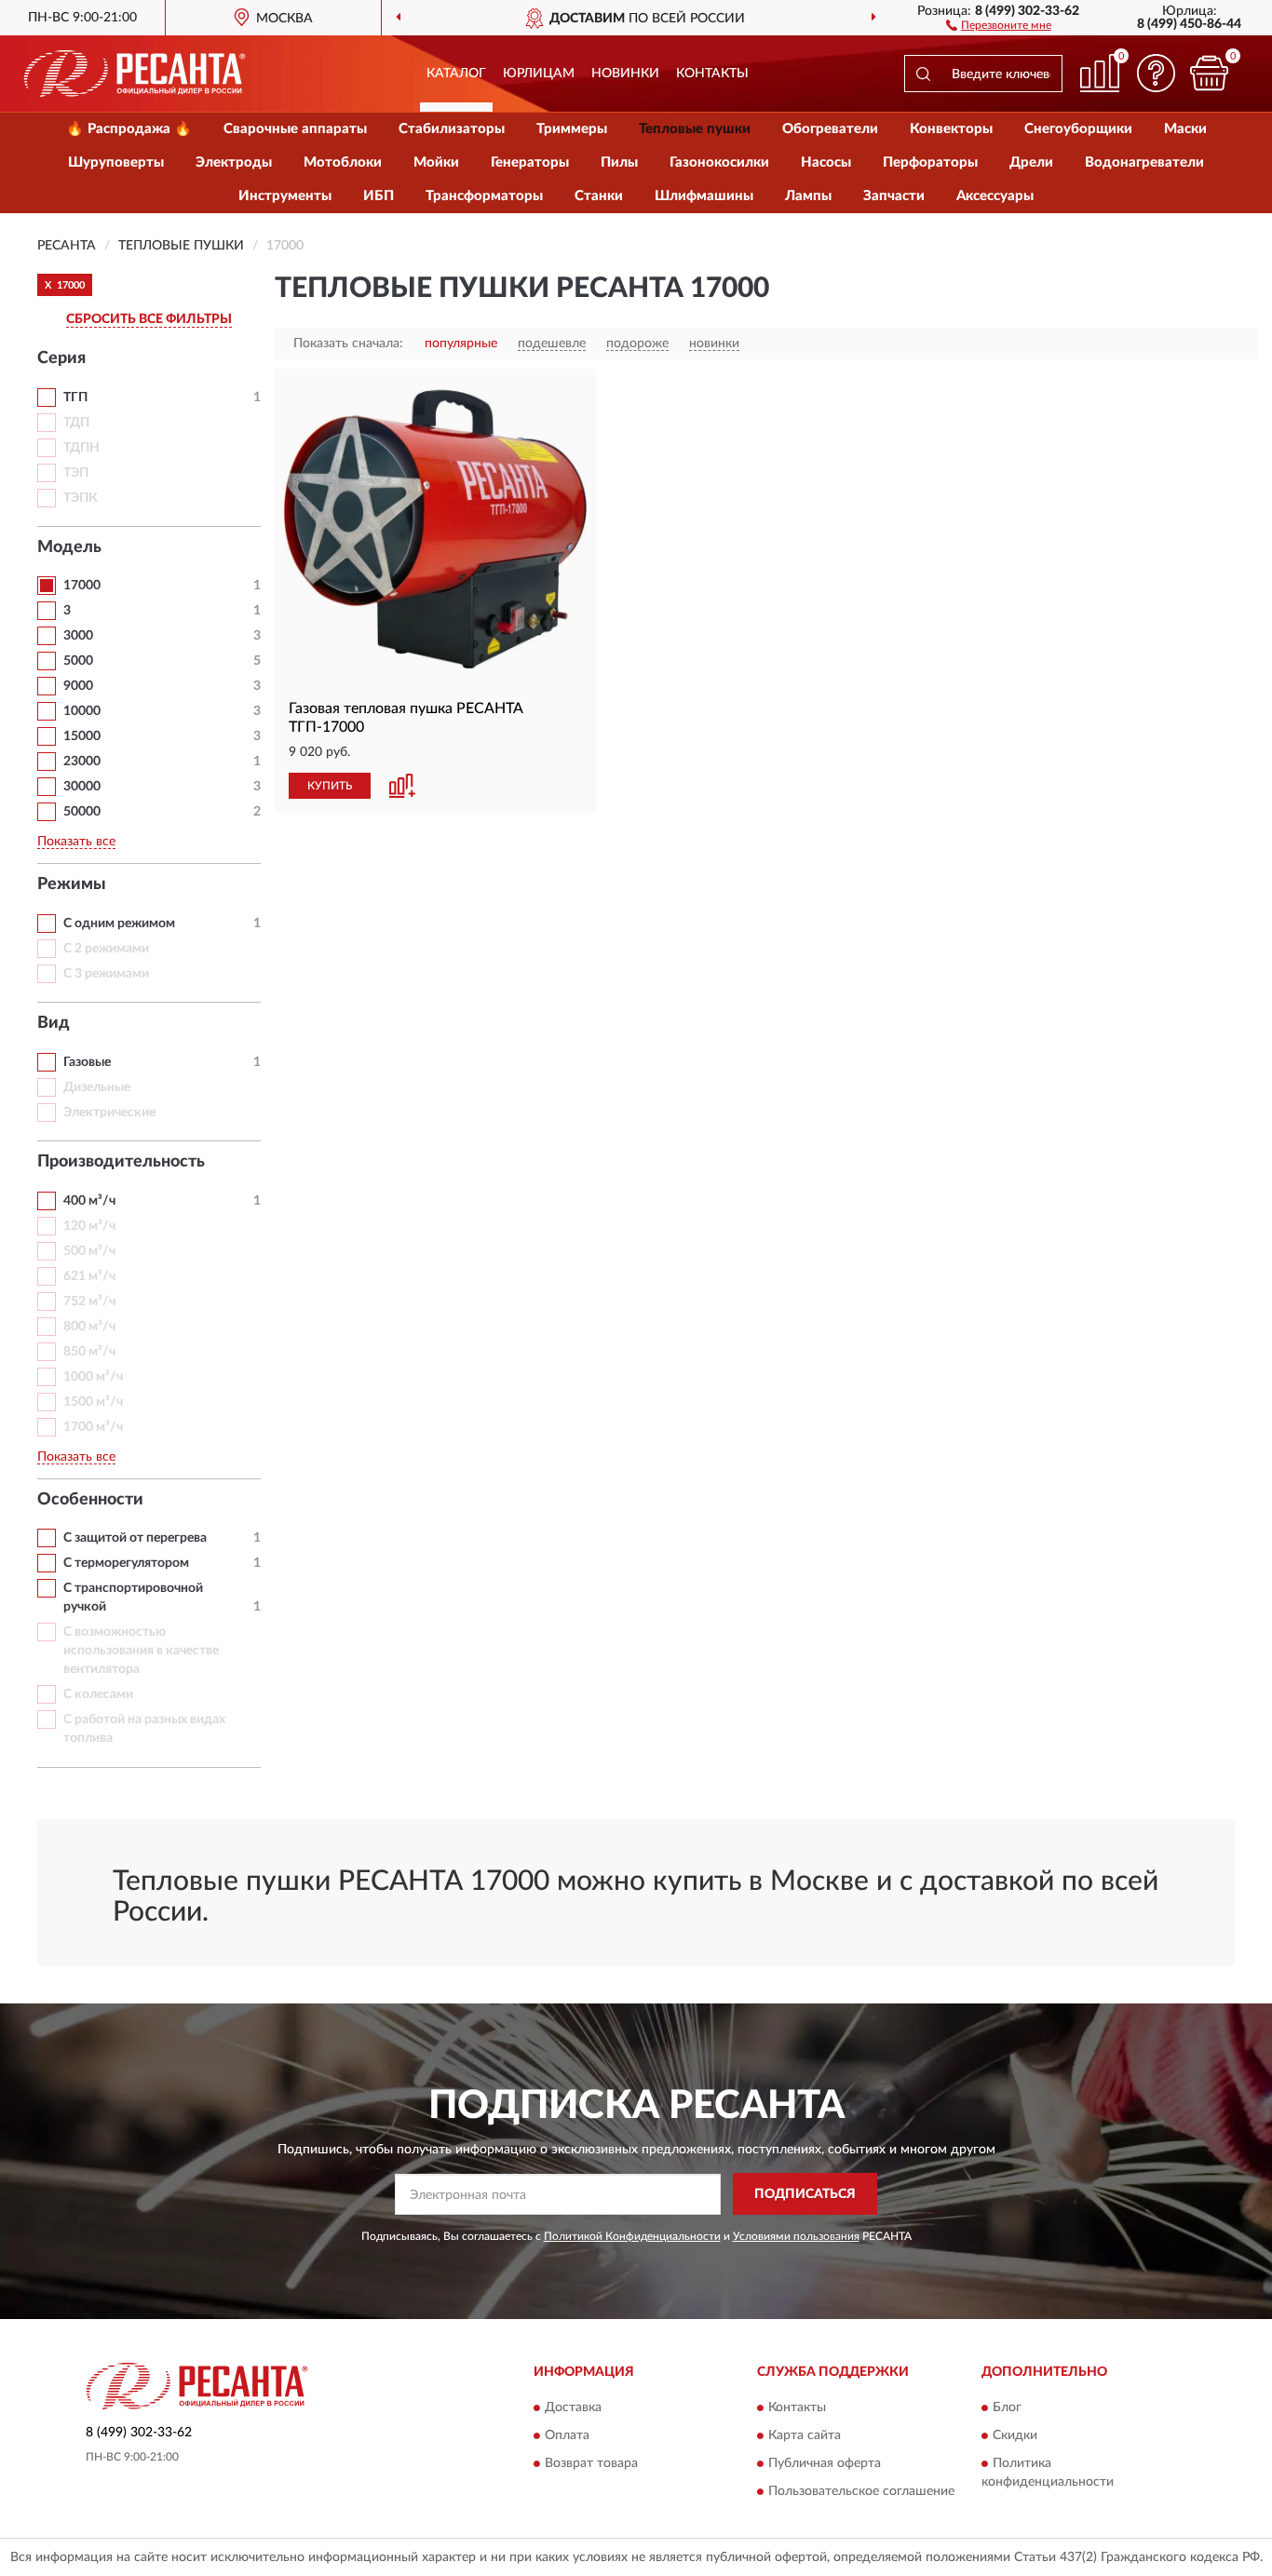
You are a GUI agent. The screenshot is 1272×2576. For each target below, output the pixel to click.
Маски (1185, 129)
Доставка (573, 2408)
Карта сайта (805, 2436)
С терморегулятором (126, 1563)
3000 (78, 636)
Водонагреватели (1144, 162)
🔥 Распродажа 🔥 (129, 129)
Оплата (567, 2436)
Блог (1007, 2408)
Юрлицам (539, 74)
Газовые (87, 1062)
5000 (78, 661)
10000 (82, 711)
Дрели (1031, 162)
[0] (1209, 73)
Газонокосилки (719, 162)
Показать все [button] (76, 842)
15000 (82, 736)
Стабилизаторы (452, 129)
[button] (999, 24)
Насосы (826, 162)
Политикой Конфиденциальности (632, 2236)
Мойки (436, 162)
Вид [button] (54, 1023)
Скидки (1015, 2436)
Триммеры (572, 129)
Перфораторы (930, 162)
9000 (78, 686)
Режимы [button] (72, 884)
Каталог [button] (456, 74)
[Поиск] (923, 74)
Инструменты (285, 196)
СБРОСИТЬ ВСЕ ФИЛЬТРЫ (149, 319)
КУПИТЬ (330, 786)
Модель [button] (69, 547)
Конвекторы (951, 129)
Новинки (625, 74)
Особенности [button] (90, 1500)
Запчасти (894, 196)
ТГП (75, 398)
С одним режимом (119, 924)
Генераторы (530, 162)
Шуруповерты (116, 162)
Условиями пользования (796, 2236)
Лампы (808, 196)
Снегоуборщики (1078, 129)
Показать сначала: (348, 344)
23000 (82, 762)
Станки (599, 196)
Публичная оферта (825, 2464)
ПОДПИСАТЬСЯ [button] (805, 2194)
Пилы (619, 162)
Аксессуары (995, 196)
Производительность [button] (121, 1162)
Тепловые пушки (695, 129)
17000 (82, 586)
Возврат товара (591, 2464)
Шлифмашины (704, 196)
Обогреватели (830, 129)
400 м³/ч (89, 1201)
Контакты (712, 74)
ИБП (379, 196)
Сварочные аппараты (295, 129)
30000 (82, 787)
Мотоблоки (343, 162)
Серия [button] (61, 358)
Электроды (234, 162)
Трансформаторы (484, 196)
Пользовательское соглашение (861, 2492)
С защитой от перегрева (135, 1538)
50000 (82, 812)
